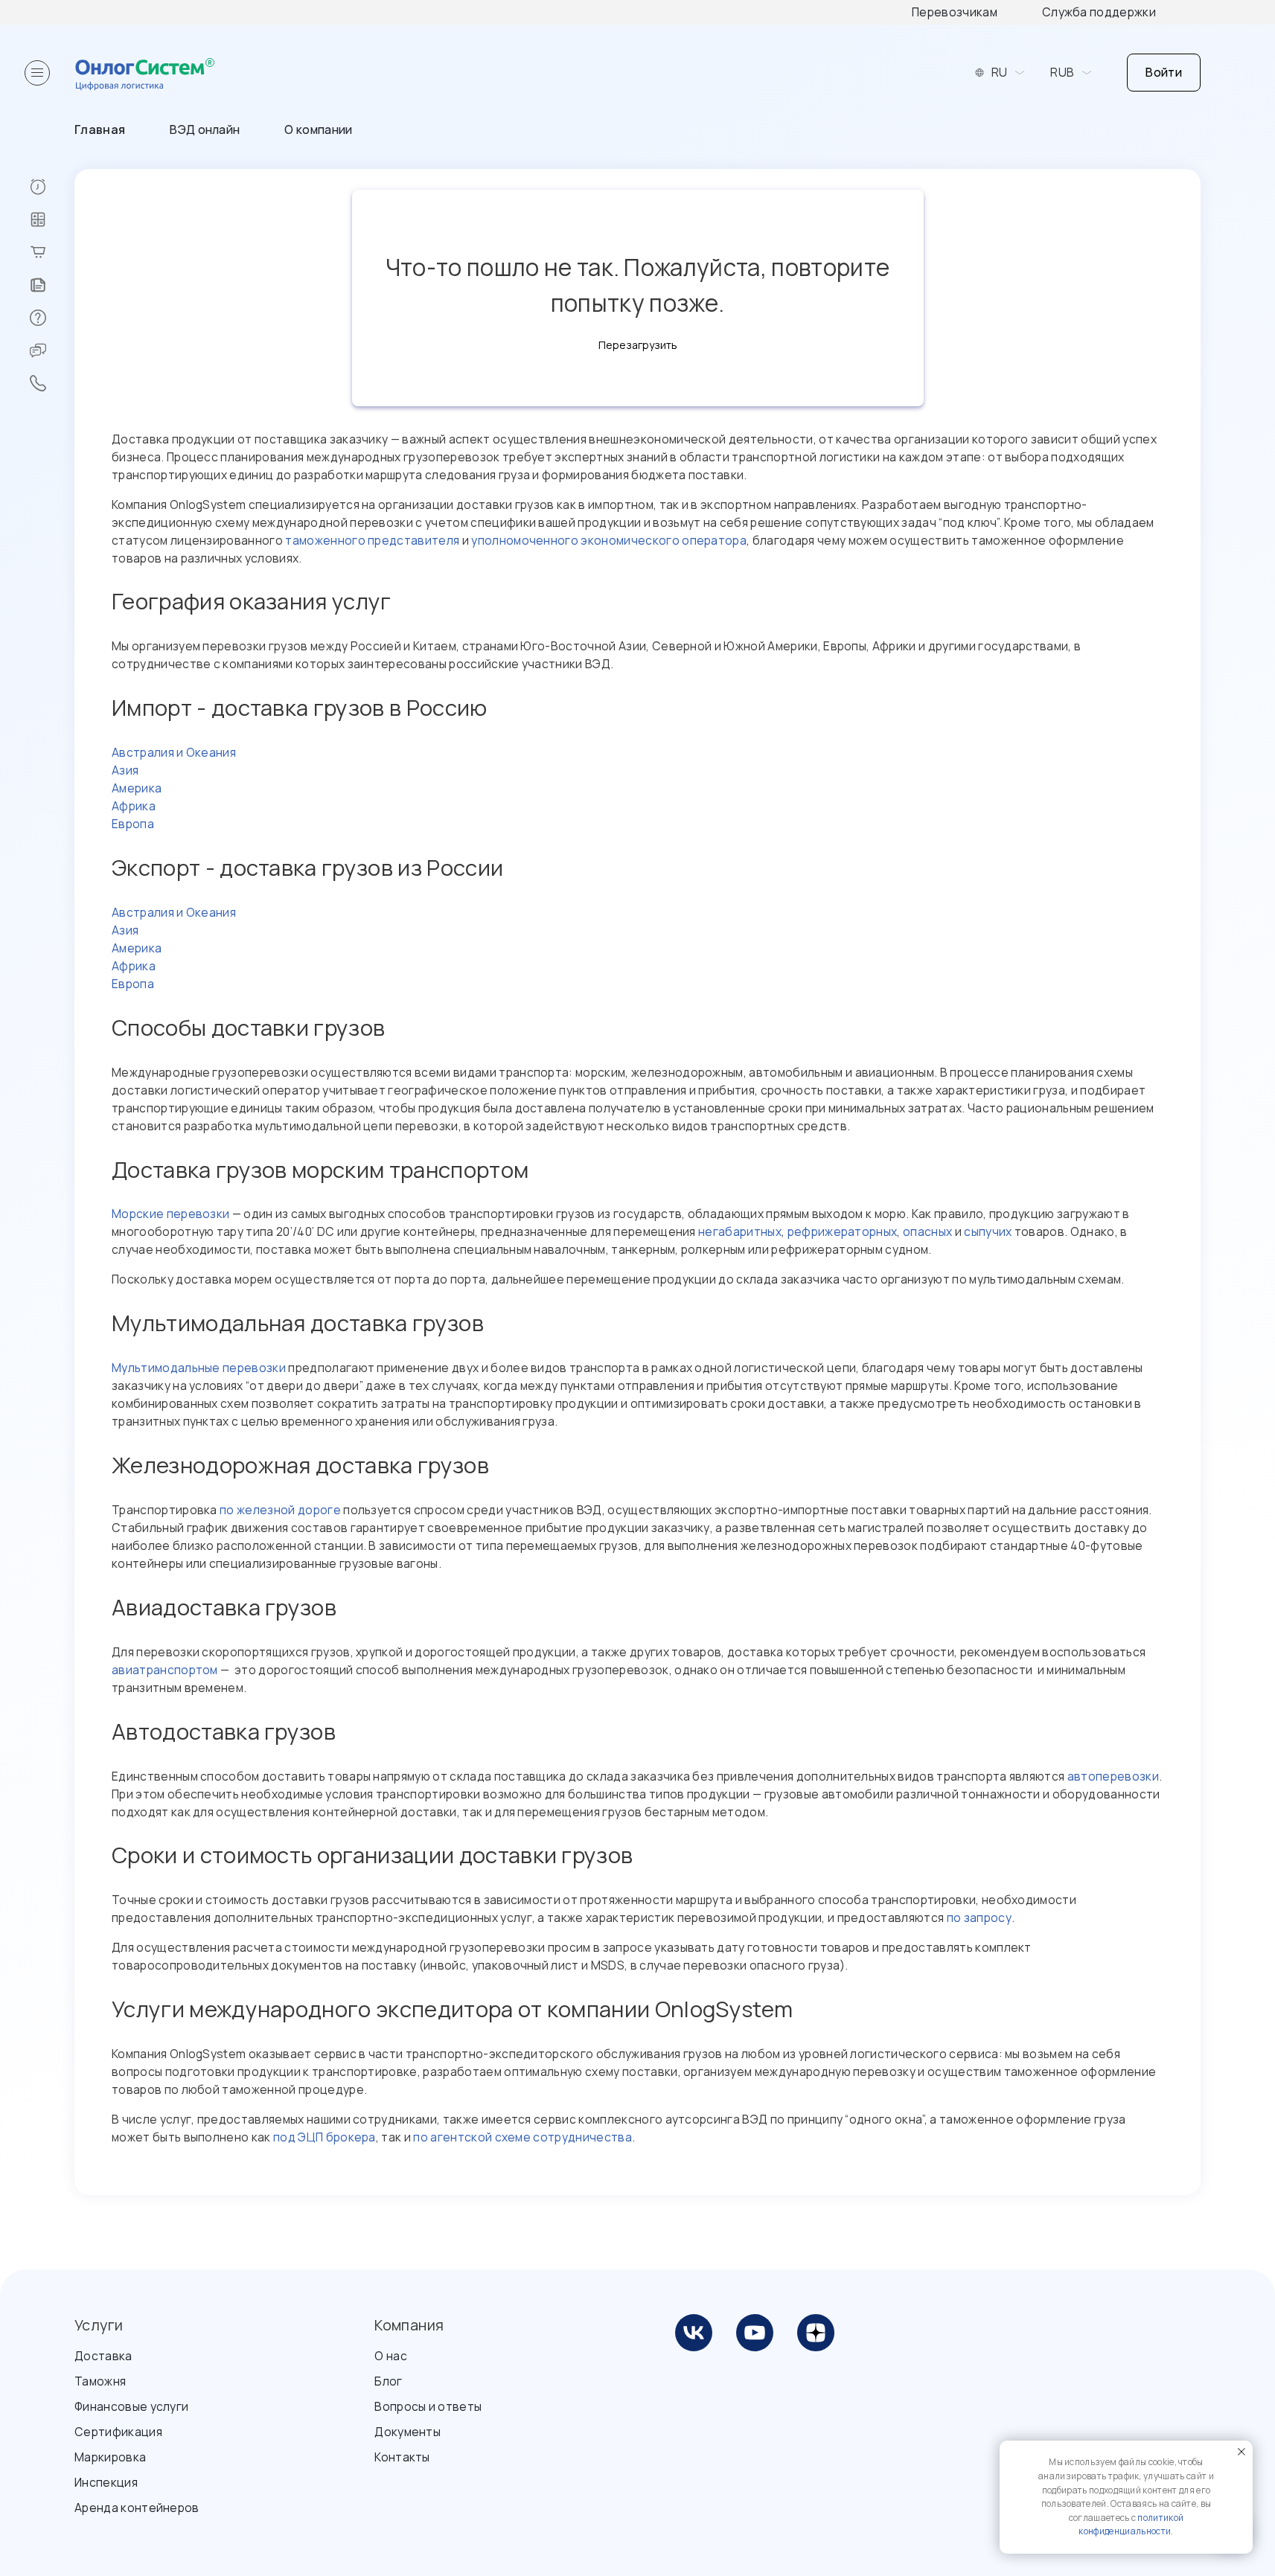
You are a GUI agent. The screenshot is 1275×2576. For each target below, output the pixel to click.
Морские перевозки (170, 1214)
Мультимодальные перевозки (199, 1368)
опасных (927, 1231)
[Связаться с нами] (52, 383)
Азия (125, 770)
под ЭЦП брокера (325, 2137)
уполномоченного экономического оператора (609, 540)
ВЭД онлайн (205, 129)
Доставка (103, 2356)
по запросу (979, 1917)
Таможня (100, 2381)
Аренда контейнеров (137, 2508)
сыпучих (988, 1231)
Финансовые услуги (131, 2406)
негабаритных (740, 1231)
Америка (137, 788)
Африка (134, 806)
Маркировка (110, 2457)
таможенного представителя (372, 540)
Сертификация (118, 2432)
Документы (408, 2432)
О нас (391, 2356)
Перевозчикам (955, 12)
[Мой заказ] (52, 252)
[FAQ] (52, 318)
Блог (388, 2381)
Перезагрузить (638, 345)
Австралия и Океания (174, 752)
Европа (133, 824)
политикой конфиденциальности (1131, 2525)
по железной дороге (280, 1510)
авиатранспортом (165, 1670)
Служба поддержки (1099, 12)
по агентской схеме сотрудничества (523, 2137)
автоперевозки (1113, 1776)
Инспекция (106, 2482)
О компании (318, 129)
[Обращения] (52, 350)
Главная (100, 129)
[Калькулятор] (52, 220)
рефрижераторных (843, 1231)
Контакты (402, 2457)
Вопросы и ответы (428, 2406)
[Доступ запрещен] (52, 187)
